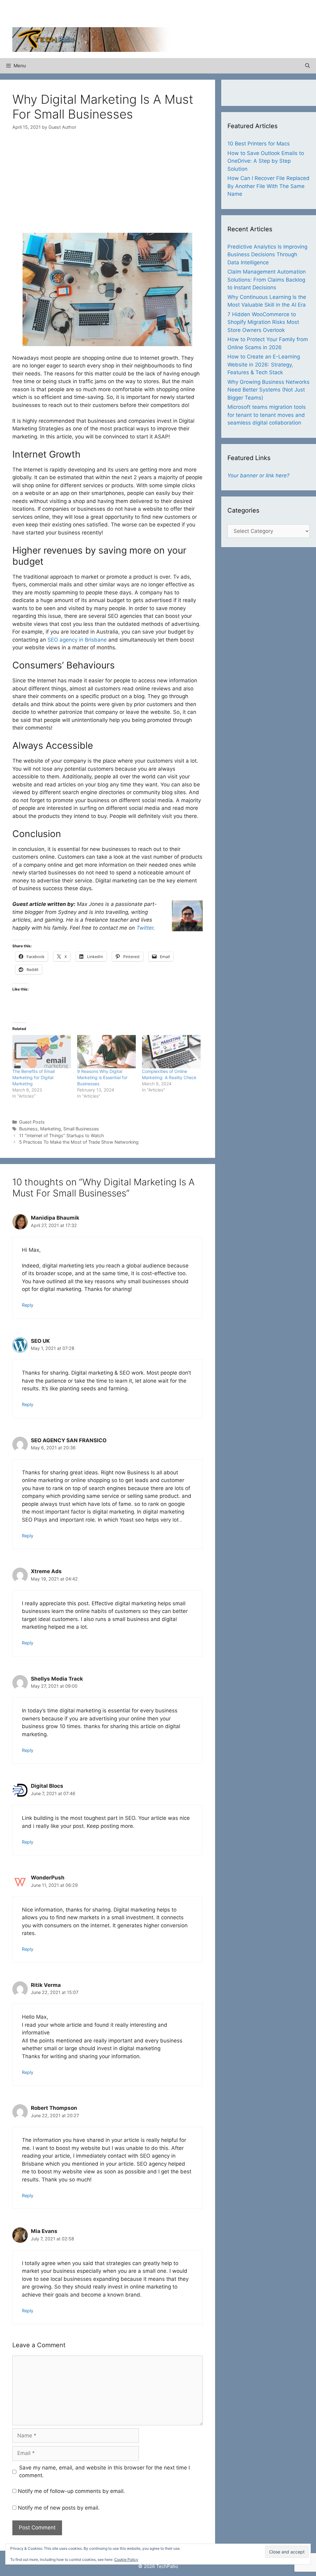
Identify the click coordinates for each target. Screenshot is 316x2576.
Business (28, 1129)
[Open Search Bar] (308, 66)
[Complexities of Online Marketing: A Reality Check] (171, 1052)
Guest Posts (32, 1122)
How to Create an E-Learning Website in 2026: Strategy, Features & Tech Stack (264, 364)
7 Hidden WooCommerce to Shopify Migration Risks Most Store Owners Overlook (263, 322)
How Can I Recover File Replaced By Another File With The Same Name (268, 186)
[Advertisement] (231, 15)
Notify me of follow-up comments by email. (71, 2491)
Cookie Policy (126, 2559)
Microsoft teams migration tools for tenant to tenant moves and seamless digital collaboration (267, 415)
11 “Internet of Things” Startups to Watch (62, 1135)
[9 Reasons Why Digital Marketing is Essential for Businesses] (106, 1052)
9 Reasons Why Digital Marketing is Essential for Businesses (102, 1077)
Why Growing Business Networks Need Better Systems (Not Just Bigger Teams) (268, 390)
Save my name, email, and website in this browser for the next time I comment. (104, 2472)
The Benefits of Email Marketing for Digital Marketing (33, 1077)
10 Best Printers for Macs (259, 144)
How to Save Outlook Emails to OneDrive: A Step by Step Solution (266, 161)
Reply (28, 1305)
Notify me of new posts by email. (59, 2508)
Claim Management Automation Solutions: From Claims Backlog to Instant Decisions (267, 280)
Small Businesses (81, 1129)
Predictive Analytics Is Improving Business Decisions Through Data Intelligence (267, 255)
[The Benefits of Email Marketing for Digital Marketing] (42, 1052)
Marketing (50, 1129)
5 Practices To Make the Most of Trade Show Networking (79, 1142)
